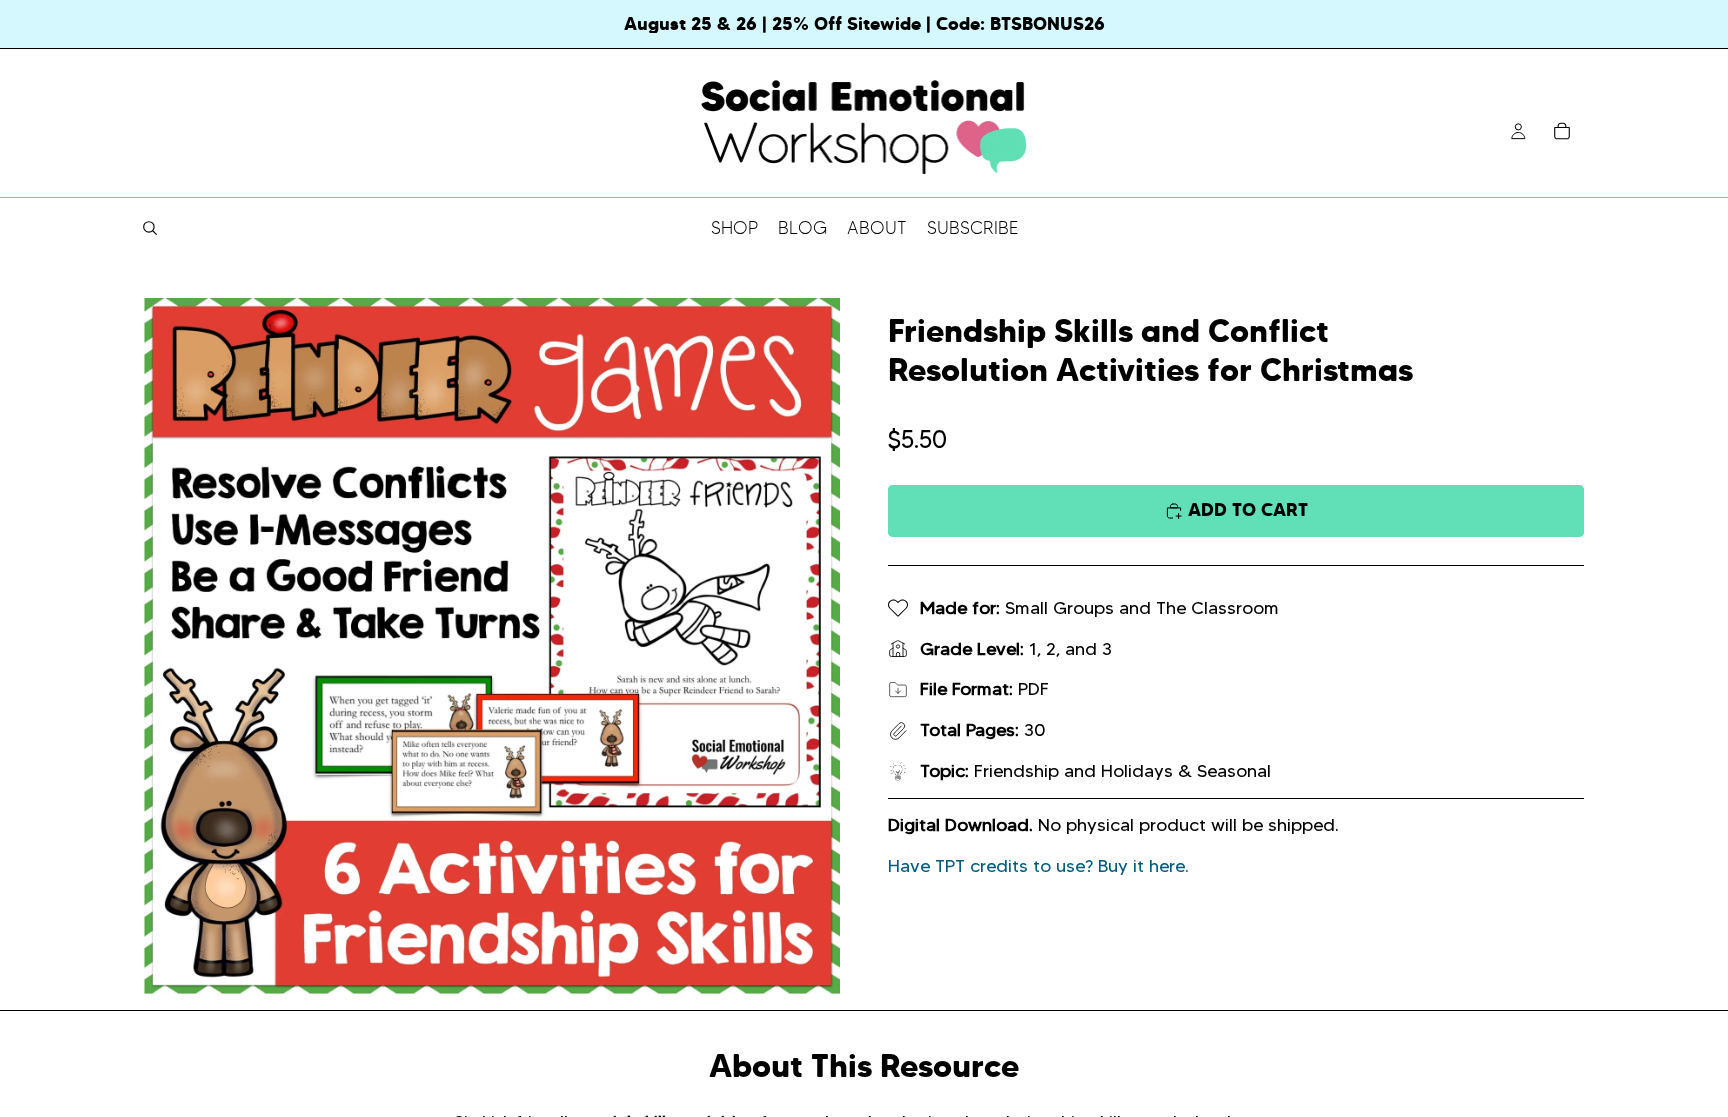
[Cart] (1562, 131)
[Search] (150, 228)
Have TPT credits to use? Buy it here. (1038, 866)
